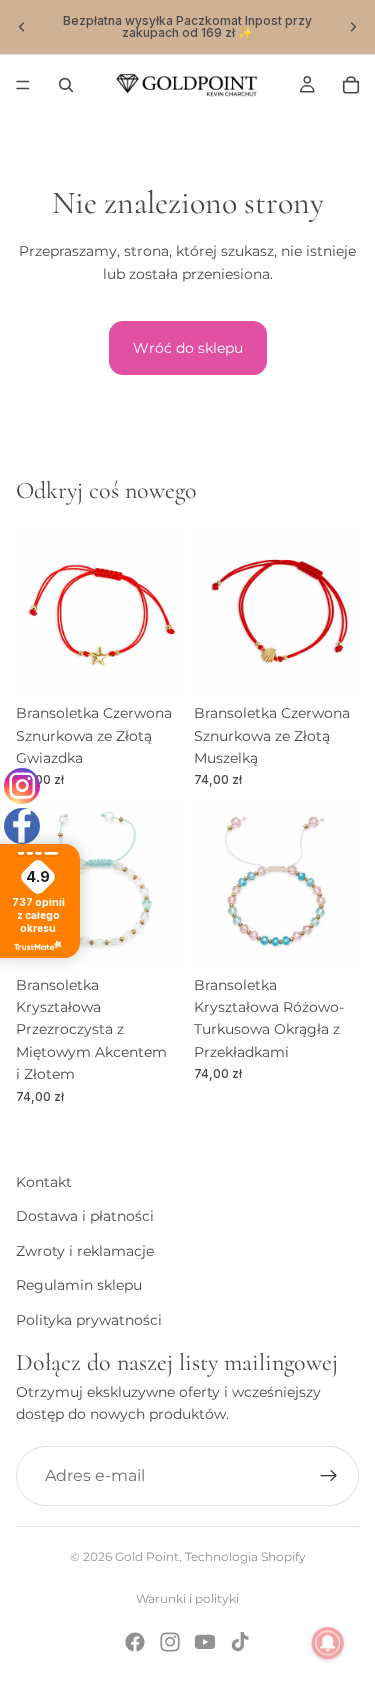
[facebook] (22, 826)
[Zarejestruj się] (329, 1475)
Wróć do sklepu (188, 348)
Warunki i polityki (187, 1598)
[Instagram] (170, 1642)
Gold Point (147, 1556)
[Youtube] (205, 1642)
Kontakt (44, 1182)
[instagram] (22, 786)
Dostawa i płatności (85, 1216)
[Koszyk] (351, 85)
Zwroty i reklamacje (85, 1250)
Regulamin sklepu (79, 1285)
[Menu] (23, 85)
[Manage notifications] (328, 1643)
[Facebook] (135, 1642)
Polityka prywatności (89, 1319)
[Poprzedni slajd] (22, 27)
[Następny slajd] (353, 27)
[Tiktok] (240, 1642)
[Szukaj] (66, 85)
